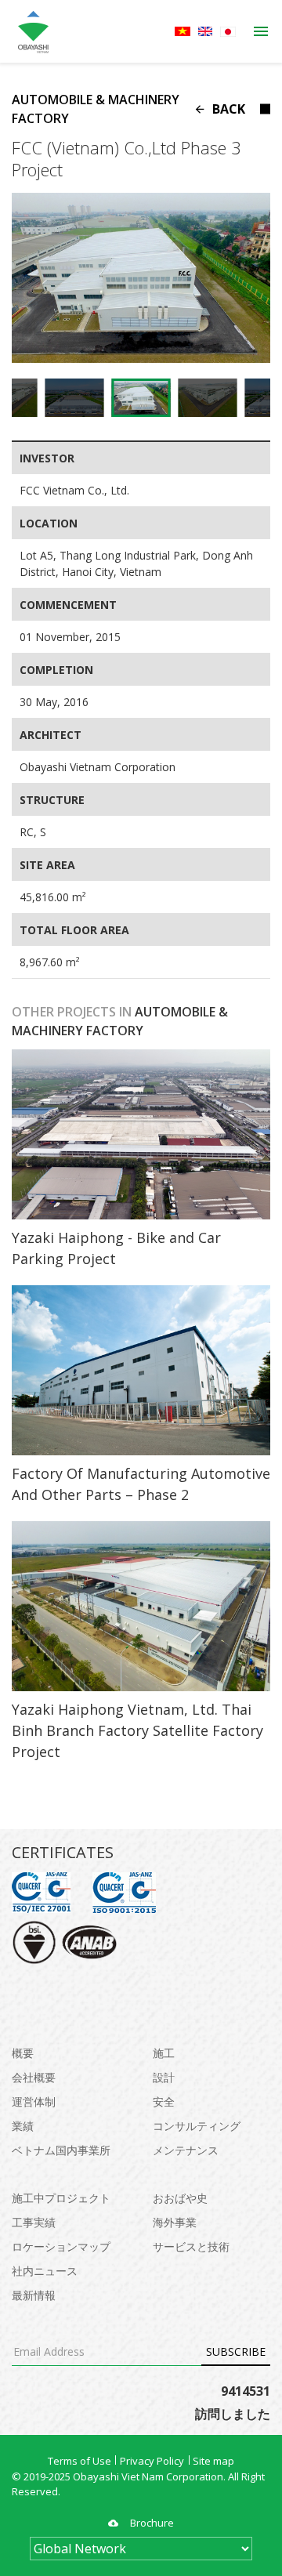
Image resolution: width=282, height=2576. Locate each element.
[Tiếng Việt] (183, 31)
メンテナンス (186, 2150)
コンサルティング (197, 2126)
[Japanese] (228, 32)
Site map (213, 2461)
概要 (23, 2053)
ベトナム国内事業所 (61, 2150)
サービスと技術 (191, 2246)
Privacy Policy (152, 2461)
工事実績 (34, 2222)
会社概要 (34, 2077)
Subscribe (236, 2351)
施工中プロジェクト (61, 2198)
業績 (23, 2126)
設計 (164, 2077)
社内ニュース (45, 2271)
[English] (205, 31)
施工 (164, 2053)
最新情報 (34, 2295)
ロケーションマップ (61, 2246)
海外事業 (175, 2222)
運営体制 (34, 2101)
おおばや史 (180, 2198)
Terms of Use (80, 2461)
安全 (164, 2101)
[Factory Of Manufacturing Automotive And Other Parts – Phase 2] (141, 1370)
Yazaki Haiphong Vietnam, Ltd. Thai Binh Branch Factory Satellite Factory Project (137, 1730)
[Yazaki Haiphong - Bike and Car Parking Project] (141, 1134)
